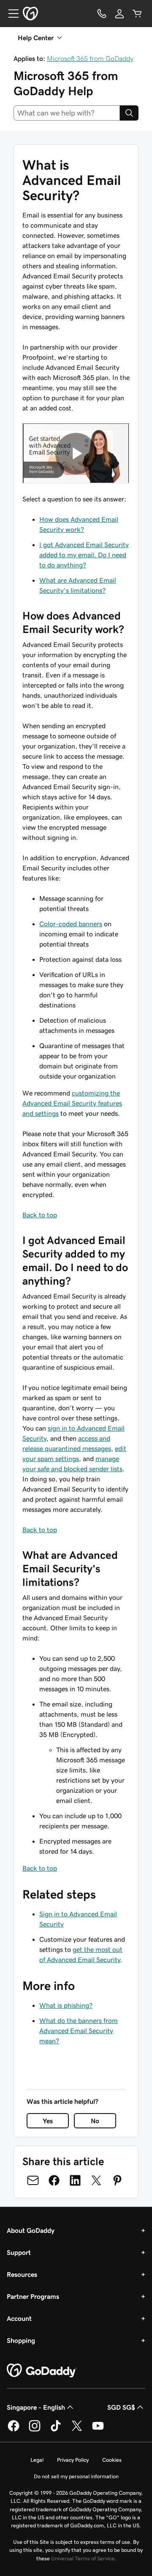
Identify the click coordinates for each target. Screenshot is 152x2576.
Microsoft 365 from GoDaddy (90, 58)
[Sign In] (119, 14)
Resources (22, 2274)
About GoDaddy (31, 2230)
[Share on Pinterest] (117, 2180)
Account (19, 2318)
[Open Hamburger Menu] (10, 14)
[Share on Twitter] (96, 2180)
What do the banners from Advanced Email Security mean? (79, 2031)
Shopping (21, 2340)
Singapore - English (36, 2407)
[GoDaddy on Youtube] (98, 2430)
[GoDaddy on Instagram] (35, 2430)
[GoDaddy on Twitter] (77, 2430)
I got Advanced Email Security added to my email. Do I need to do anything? (84, 555)
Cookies (112, 2460)
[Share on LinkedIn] (75, 2180)
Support (19, 2252)
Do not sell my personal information (76, 2476)
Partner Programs (33, 2296)
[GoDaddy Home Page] (42, 2371)
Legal (37, 2460)
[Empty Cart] (137, 14)
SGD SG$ (121, 2407)
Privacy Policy (73, 2460)
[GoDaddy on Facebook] (14, 2430)
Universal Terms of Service (83, 2558)
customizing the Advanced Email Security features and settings (72, 1103)
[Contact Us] (102, 14)
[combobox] (67, 113)
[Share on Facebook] (54, 2180)
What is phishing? (66, 2005)
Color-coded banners (71, 924)
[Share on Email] (33, 2180)
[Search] (129, 113)
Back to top (40, 1215)
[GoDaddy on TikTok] (56, 2430)
